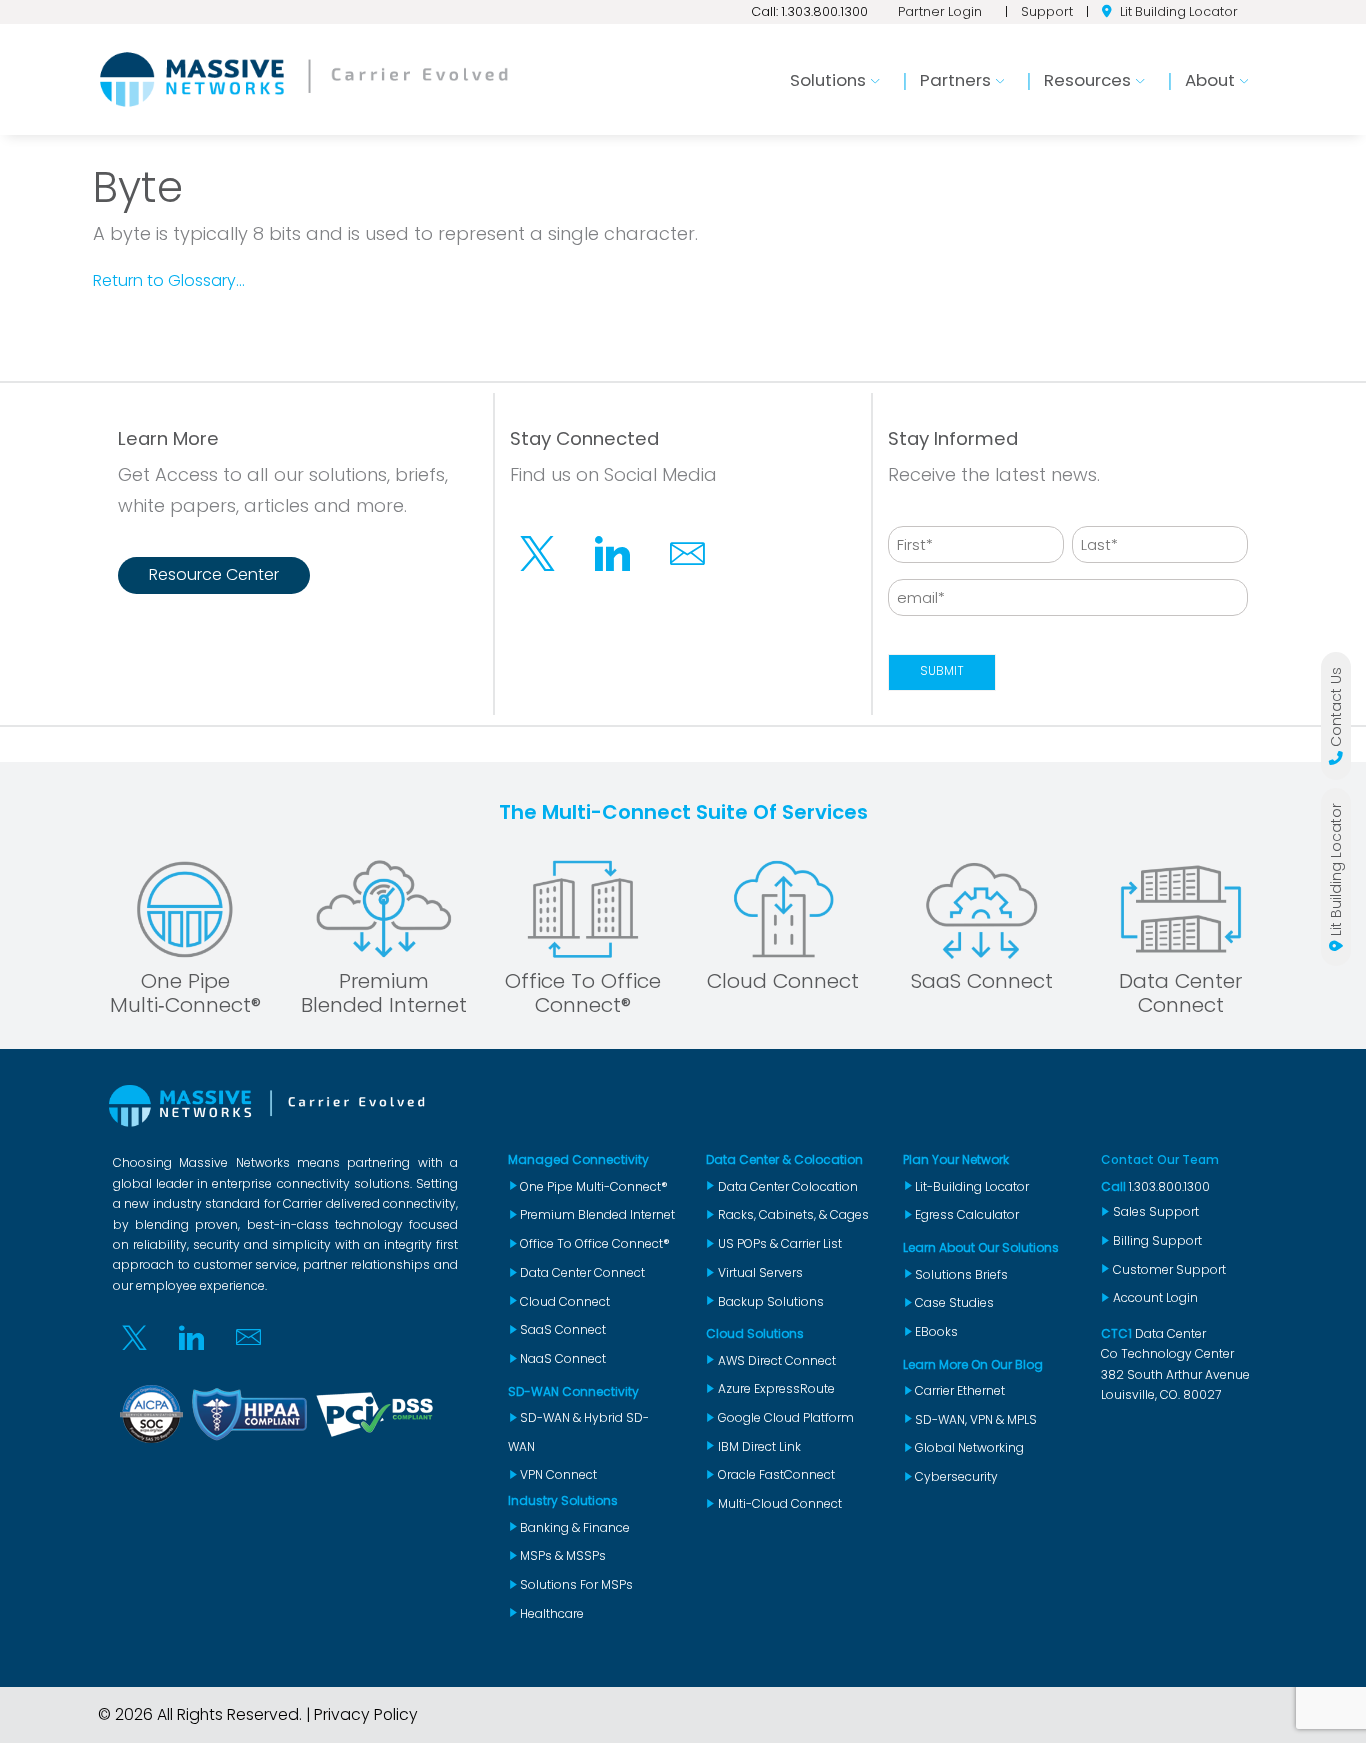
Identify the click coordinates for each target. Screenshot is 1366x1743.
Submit (942, 671)
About (1210, 80)
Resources (1087, 80)
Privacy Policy (366, 1714)
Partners (955, 80)
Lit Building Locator (1179, 11)
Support (1047, 11)
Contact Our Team (1160, 1159)
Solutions (828, 80)
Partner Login (940, 11)
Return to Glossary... (169, 280)
